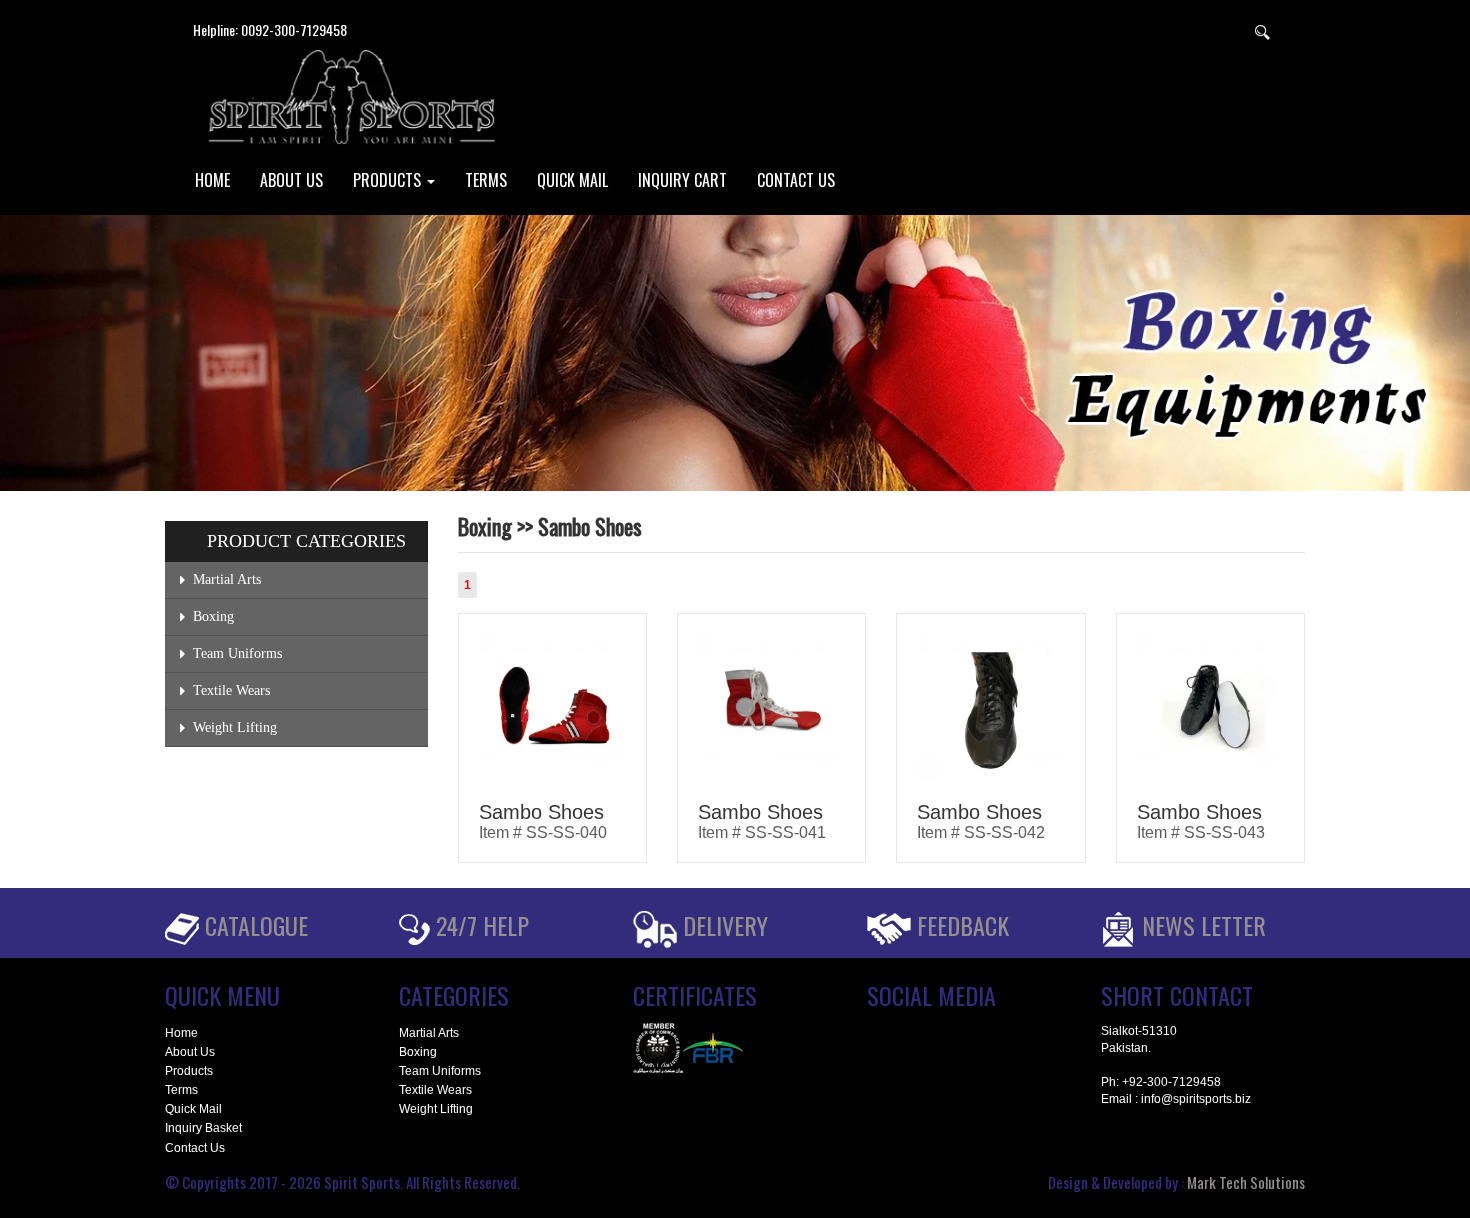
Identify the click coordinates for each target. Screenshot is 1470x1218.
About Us (190, 1052)
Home (181, 1033)
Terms (181, 1090)
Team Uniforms (237, 653)
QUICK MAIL (572, 180)
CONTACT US (796, 180)
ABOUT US (291, 180)
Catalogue (256, 925)
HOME (212, 180)
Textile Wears (231, 690)
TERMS (486, 180)
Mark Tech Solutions (1246, 1182)
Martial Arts (227, 579)
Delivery (725, 925)
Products (189, 1071)
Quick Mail (193, 1109)
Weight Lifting (235, 727)
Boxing (213, 616)
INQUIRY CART (682, 180)
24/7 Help (482, 925)
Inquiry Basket (203, 1128)
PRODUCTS (389, 180)
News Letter (1204, 925)
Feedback (963, 925)
